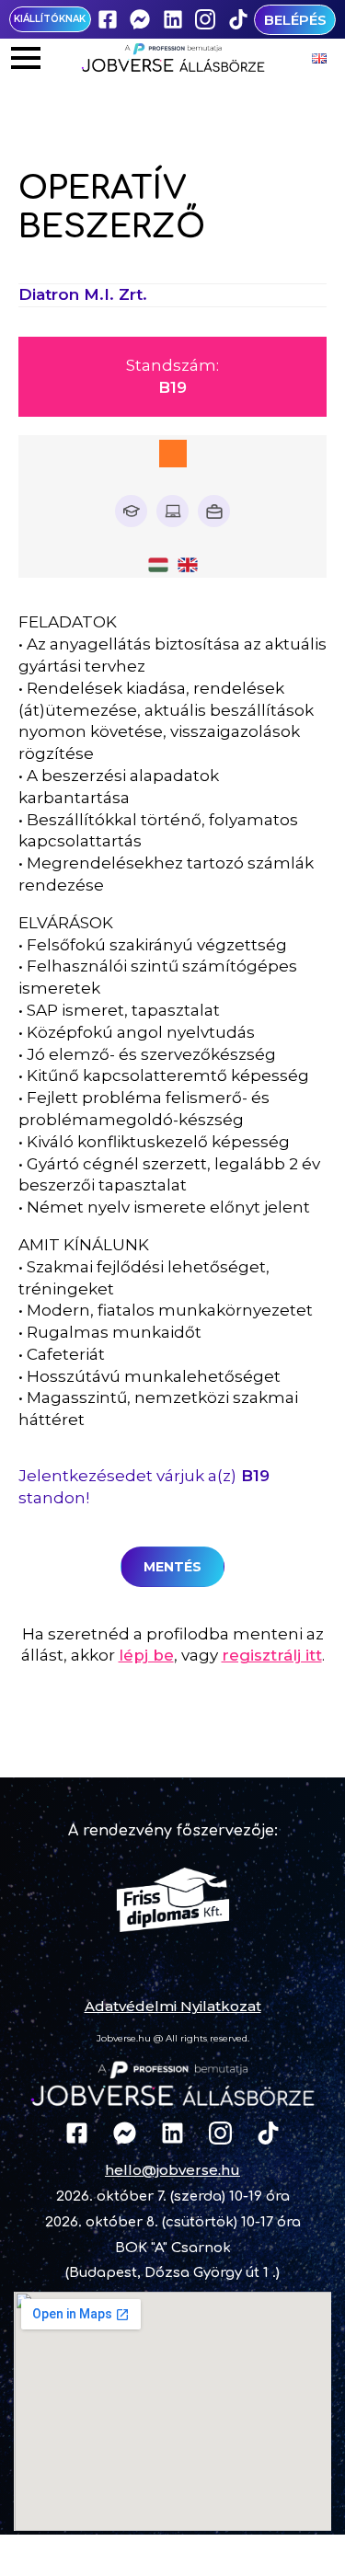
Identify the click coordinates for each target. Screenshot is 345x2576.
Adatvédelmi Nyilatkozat (173, 2006)
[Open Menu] (26, 58)
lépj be (146, 1655)
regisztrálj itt (272, 1655)
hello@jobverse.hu (172, 2170)
